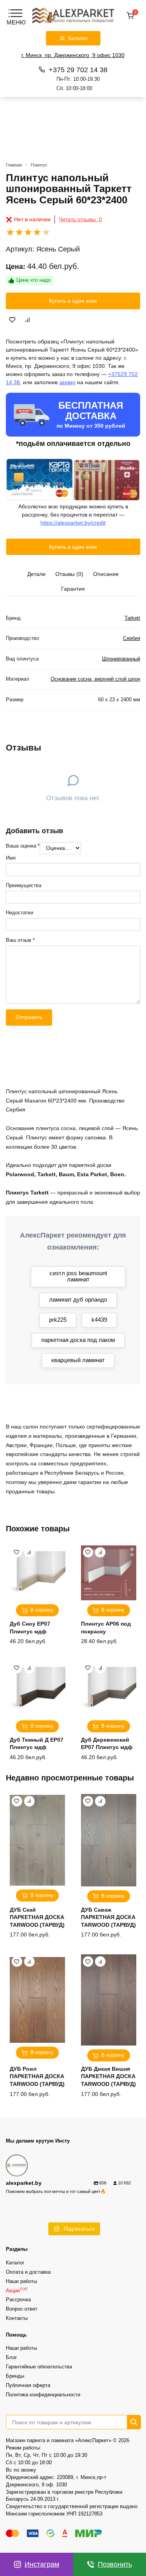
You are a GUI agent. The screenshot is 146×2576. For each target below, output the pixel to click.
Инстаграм (42, 2564)
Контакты (17, 2318)
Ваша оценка (23, 846)
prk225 (58, 1320)
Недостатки (19, 913)
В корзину (42, 1610)
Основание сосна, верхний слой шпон (95, 679)
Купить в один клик (73, 301)
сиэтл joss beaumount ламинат (78, 1276)
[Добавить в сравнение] (28, 320)
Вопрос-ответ (22, 2309)
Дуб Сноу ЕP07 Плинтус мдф (30, 1628)
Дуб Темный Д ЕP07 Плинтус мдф (37, 1744)
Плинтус (39, 165)
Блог (11, 2358)
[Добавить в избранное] (12, 320)
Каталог (15, 2263)
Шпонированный (121, 659)
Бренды (15, 2376)
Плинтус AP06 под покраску (106, 1628)
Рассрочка (18, 2300)
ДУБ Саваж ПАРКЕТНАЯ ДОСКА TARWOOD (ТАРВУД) (108, 1917)
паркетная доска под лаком (78, 1340)
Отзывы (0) (69, 574)
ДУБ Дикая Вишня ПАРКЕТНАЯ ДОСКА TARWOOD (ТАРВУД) (108, 2076)
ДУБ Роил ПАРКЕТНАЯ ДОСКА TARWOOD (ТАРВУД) (37, 2076)
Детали (36, 574)
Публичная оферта (28, 2385)
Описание (106, 574)
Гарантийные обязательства (39, 2367)
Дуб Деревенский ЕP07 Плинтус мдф (107, 1744)
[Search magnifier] (134, 2422)
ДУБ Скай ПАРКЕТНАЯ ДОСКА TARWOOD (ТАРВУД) (37, 1917)
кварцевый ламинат (78, 1360)
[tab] (36, 574)
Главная (14, 165)
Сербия (132, 638)
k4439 (99, 1320)
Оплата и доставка (28, 2272)
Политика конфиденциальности (43, 2395)
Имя (11, 858)
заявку (67, 382)
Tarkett (132, 618)
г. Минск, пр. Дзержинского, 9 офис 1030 (73, 55)
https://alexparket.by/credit (73, 523)
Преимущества (24, 886)
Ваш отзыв (20, 940)
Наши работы (21, 2281)
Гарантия (73, 589)
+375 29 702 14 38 (78, 78)
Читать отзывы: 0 (80, 219)
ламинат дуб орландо (78, 1299)
